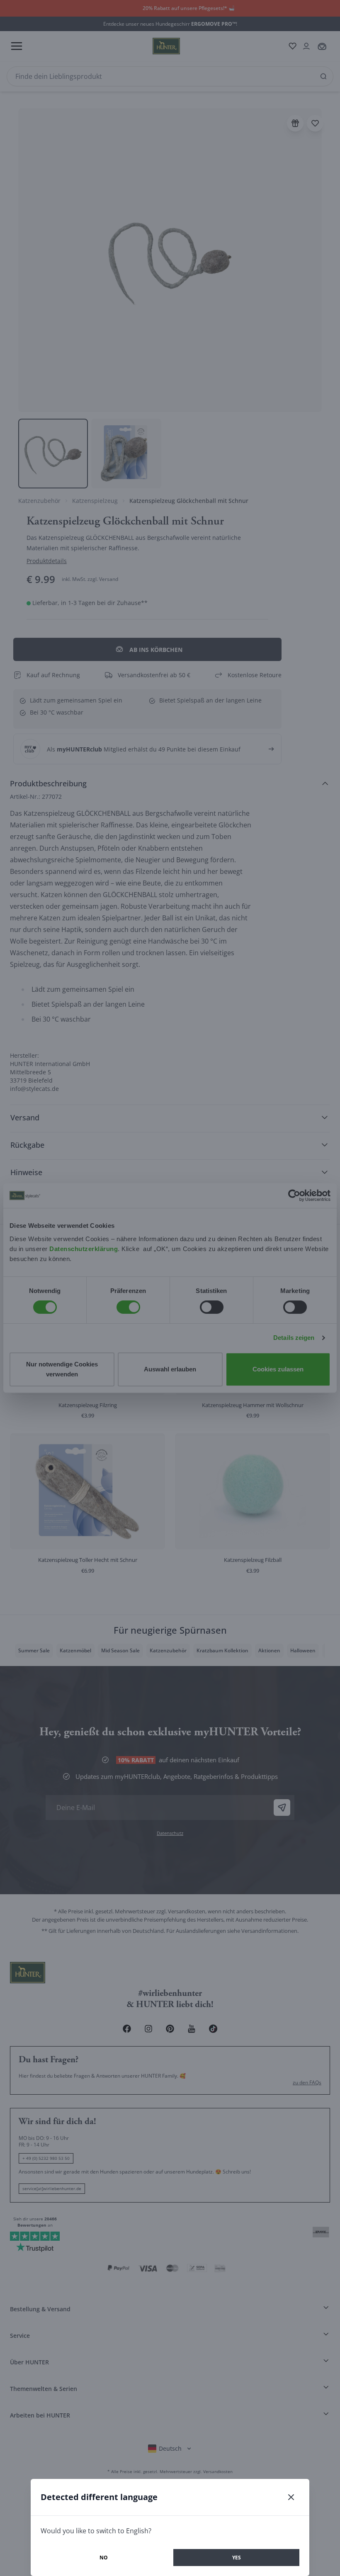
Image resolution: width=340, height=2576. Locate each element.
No (104, 2558)
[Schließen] (291, 2497)
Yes (237, 2558)
